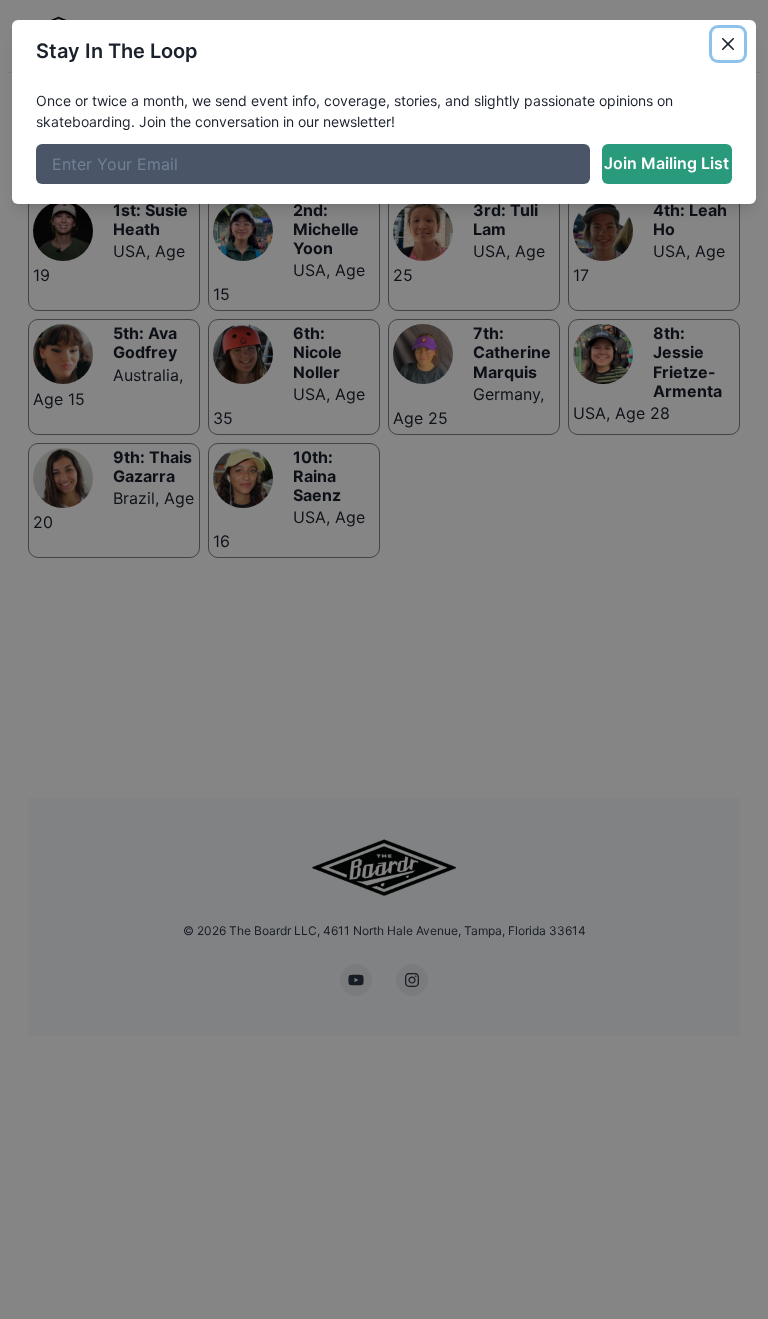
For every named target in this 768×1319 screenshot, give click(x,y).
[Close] (728, 44)
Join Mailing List (666, 163)
